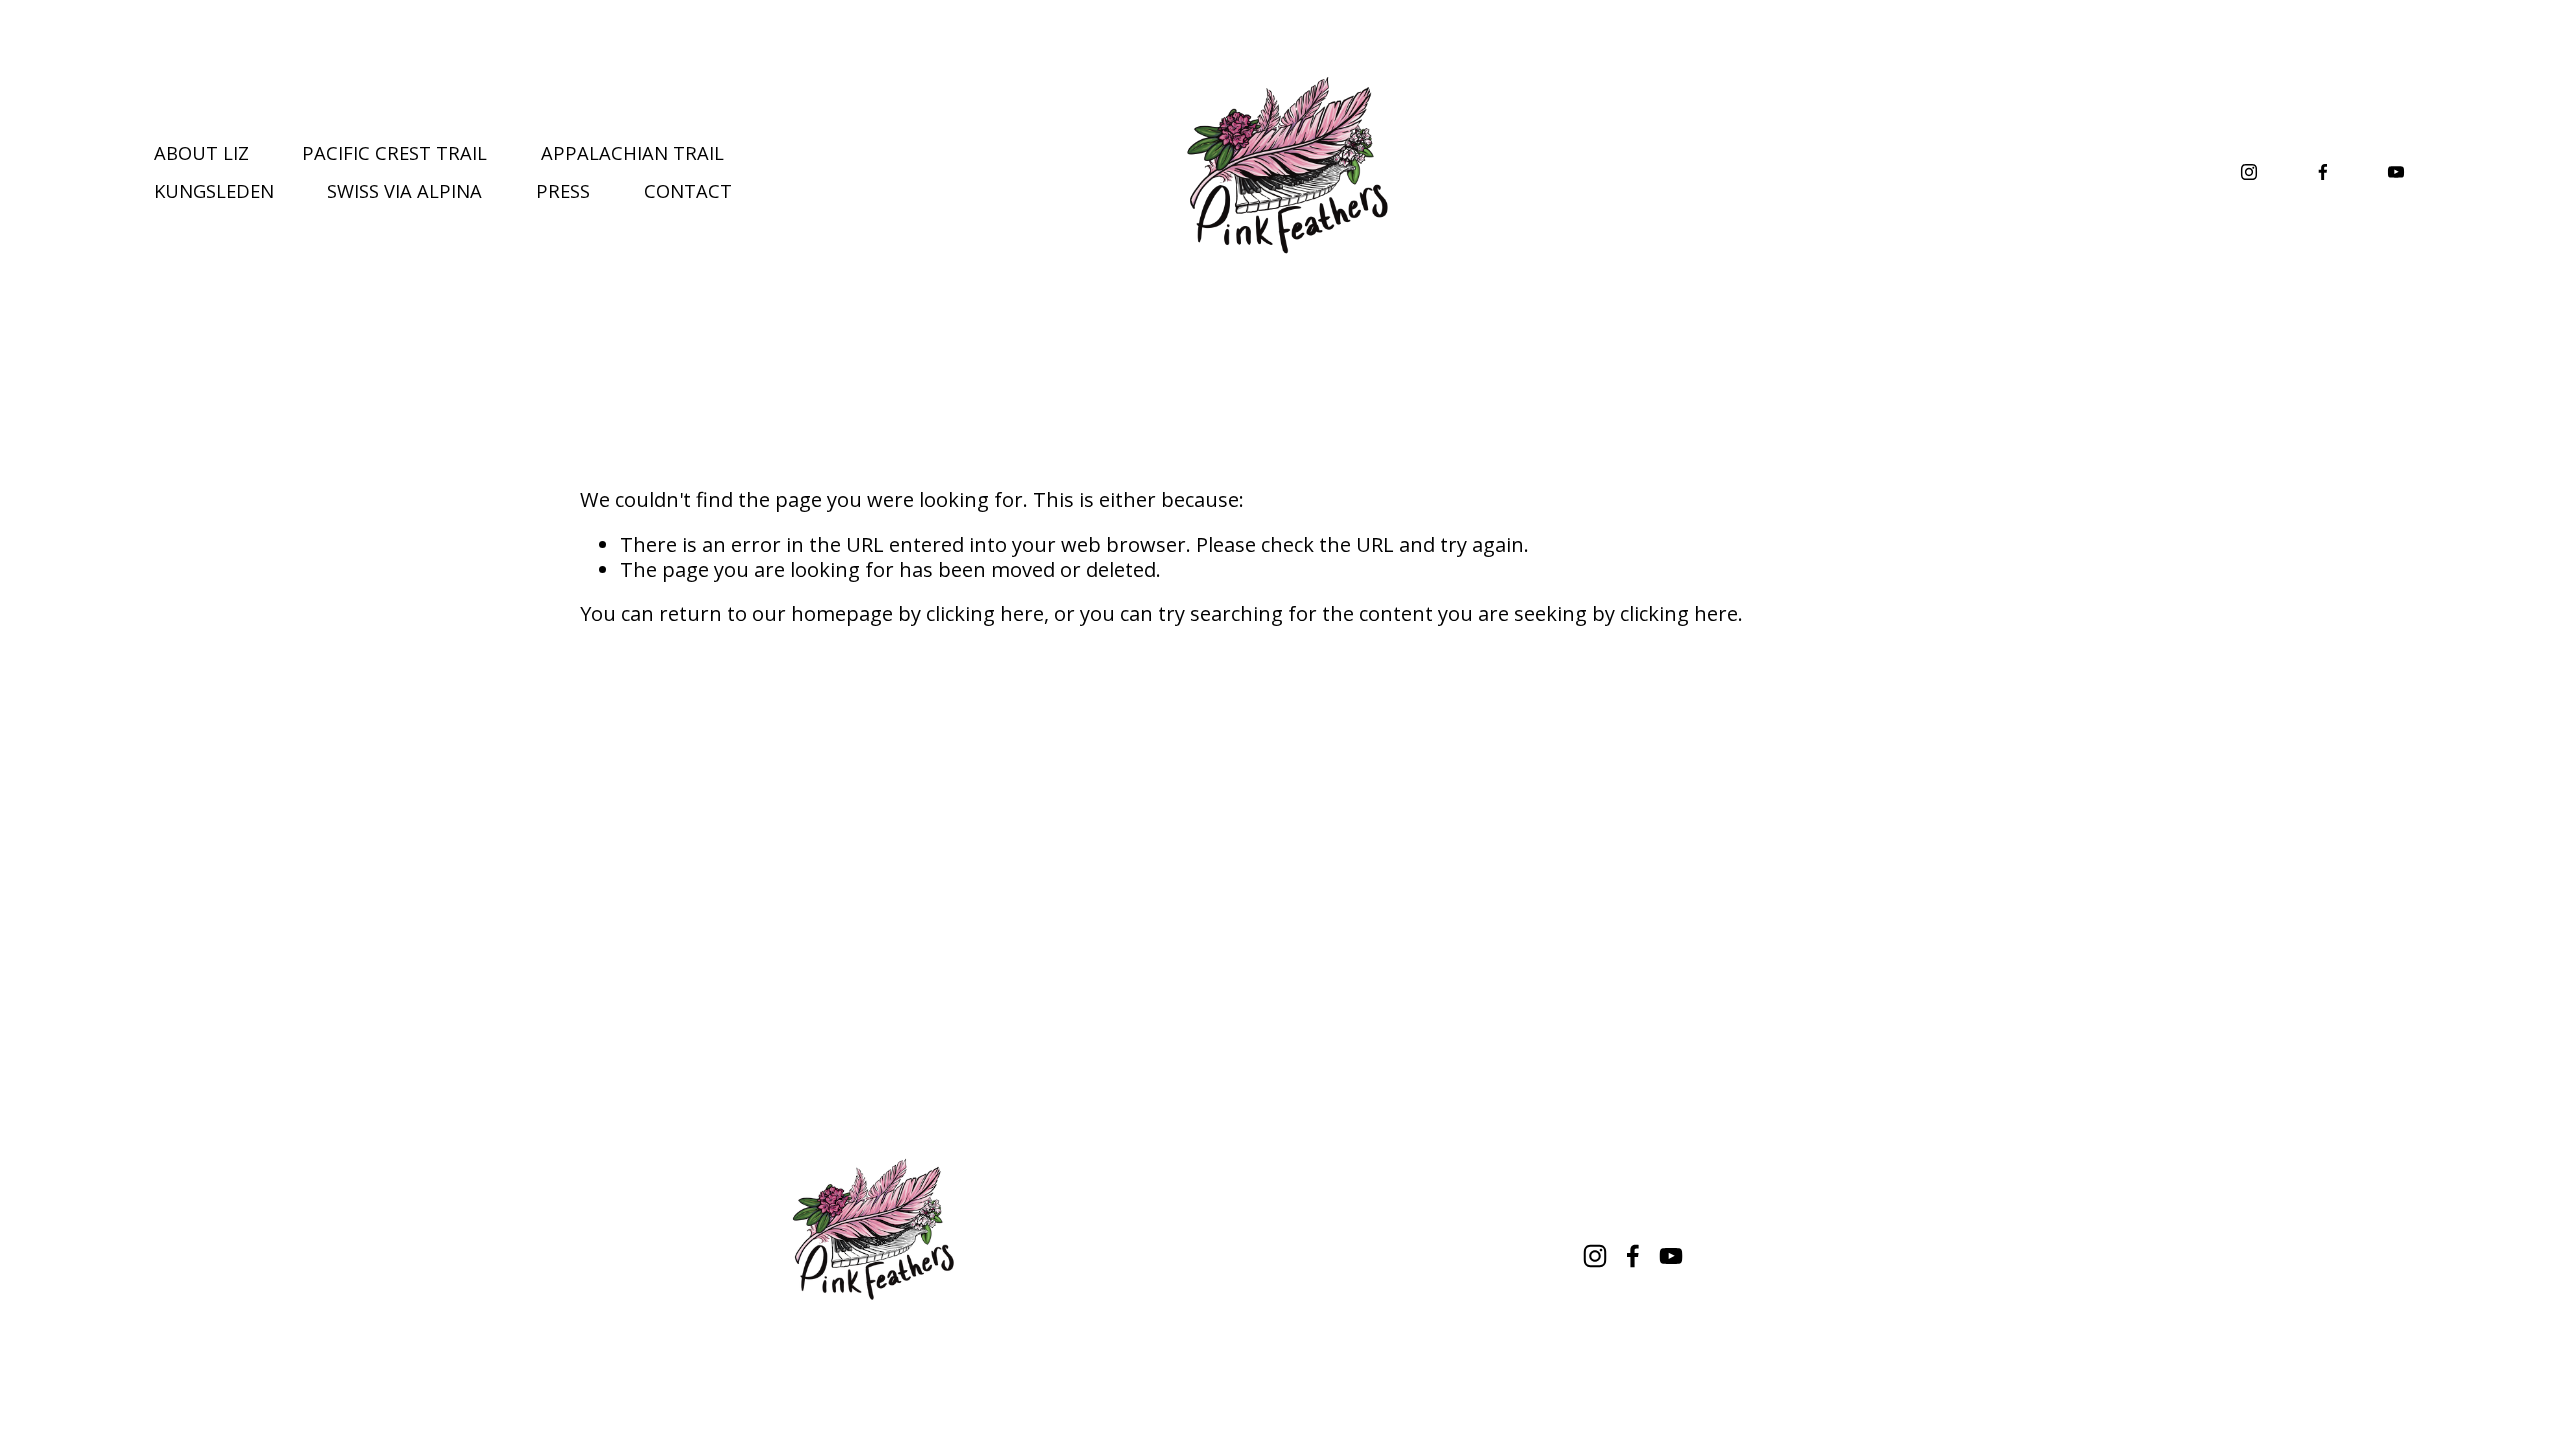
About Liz (201, 152)
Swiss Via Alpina (404, 190)
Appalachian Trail (632, 152)
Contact (688, 190)
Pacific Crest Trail (394, 152)
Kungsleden (214, 190)
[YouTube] (2396, 172)
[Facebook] (2323, 172)
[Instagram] (2249, 172)
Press (563, 190)
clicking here (985, 613)
